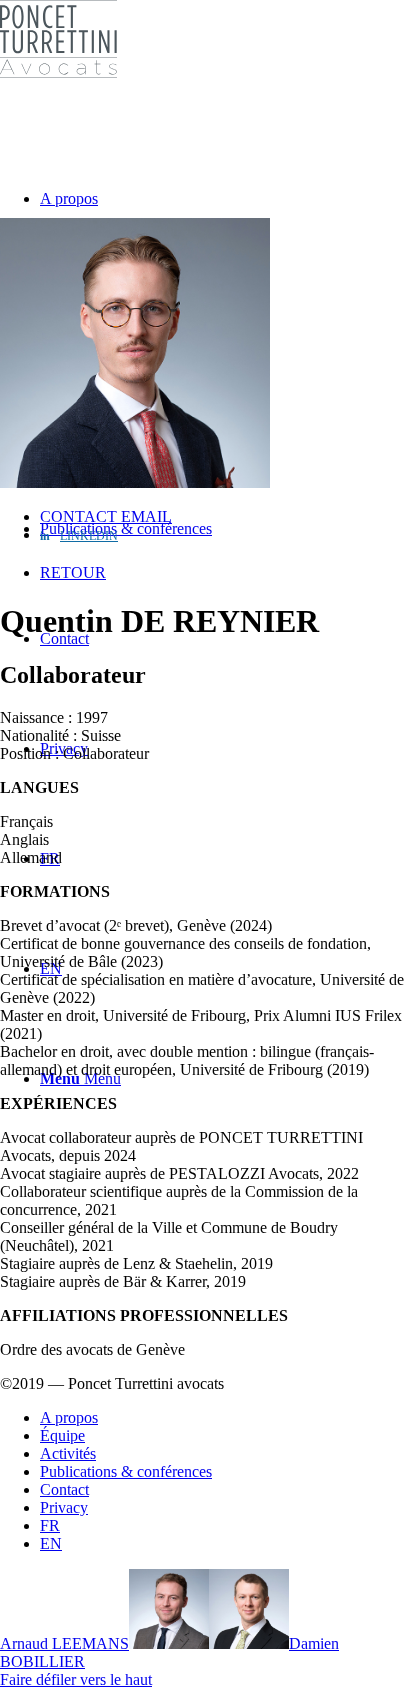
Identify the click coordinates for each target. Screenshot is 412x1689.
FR (50, 1525)
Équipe (62, 1435)
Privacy (64, 1507)
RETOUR (73, 572)
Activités (68, 1453)
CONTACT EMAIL (106, 516)
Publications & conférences (126, 1471)
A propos (69, 1417)
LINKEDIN (89, 536)
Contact (64, 1489)
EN (51, 1543)
